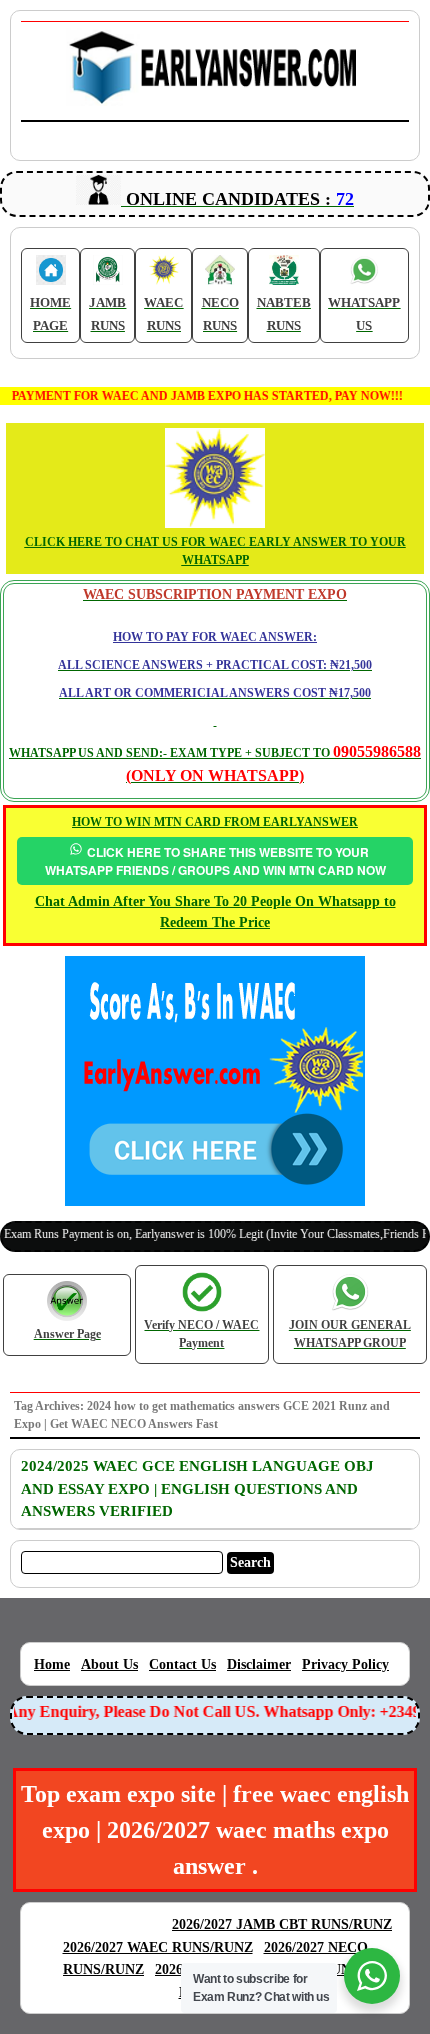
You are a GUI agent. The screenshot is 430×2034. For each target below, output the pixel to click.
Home (52, 1664)
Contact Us (182, 1664)
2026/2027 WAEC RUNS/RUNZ (158, 1947)
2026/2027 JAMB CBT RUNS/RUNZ (282, 1924)
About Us (109, 1664)
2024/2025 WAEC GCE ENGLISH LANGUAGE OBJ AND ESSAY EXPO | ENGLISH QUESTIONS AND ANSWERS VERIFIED (197, 1488)
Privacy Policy (345, 1664)
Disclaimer (259, 1664)
